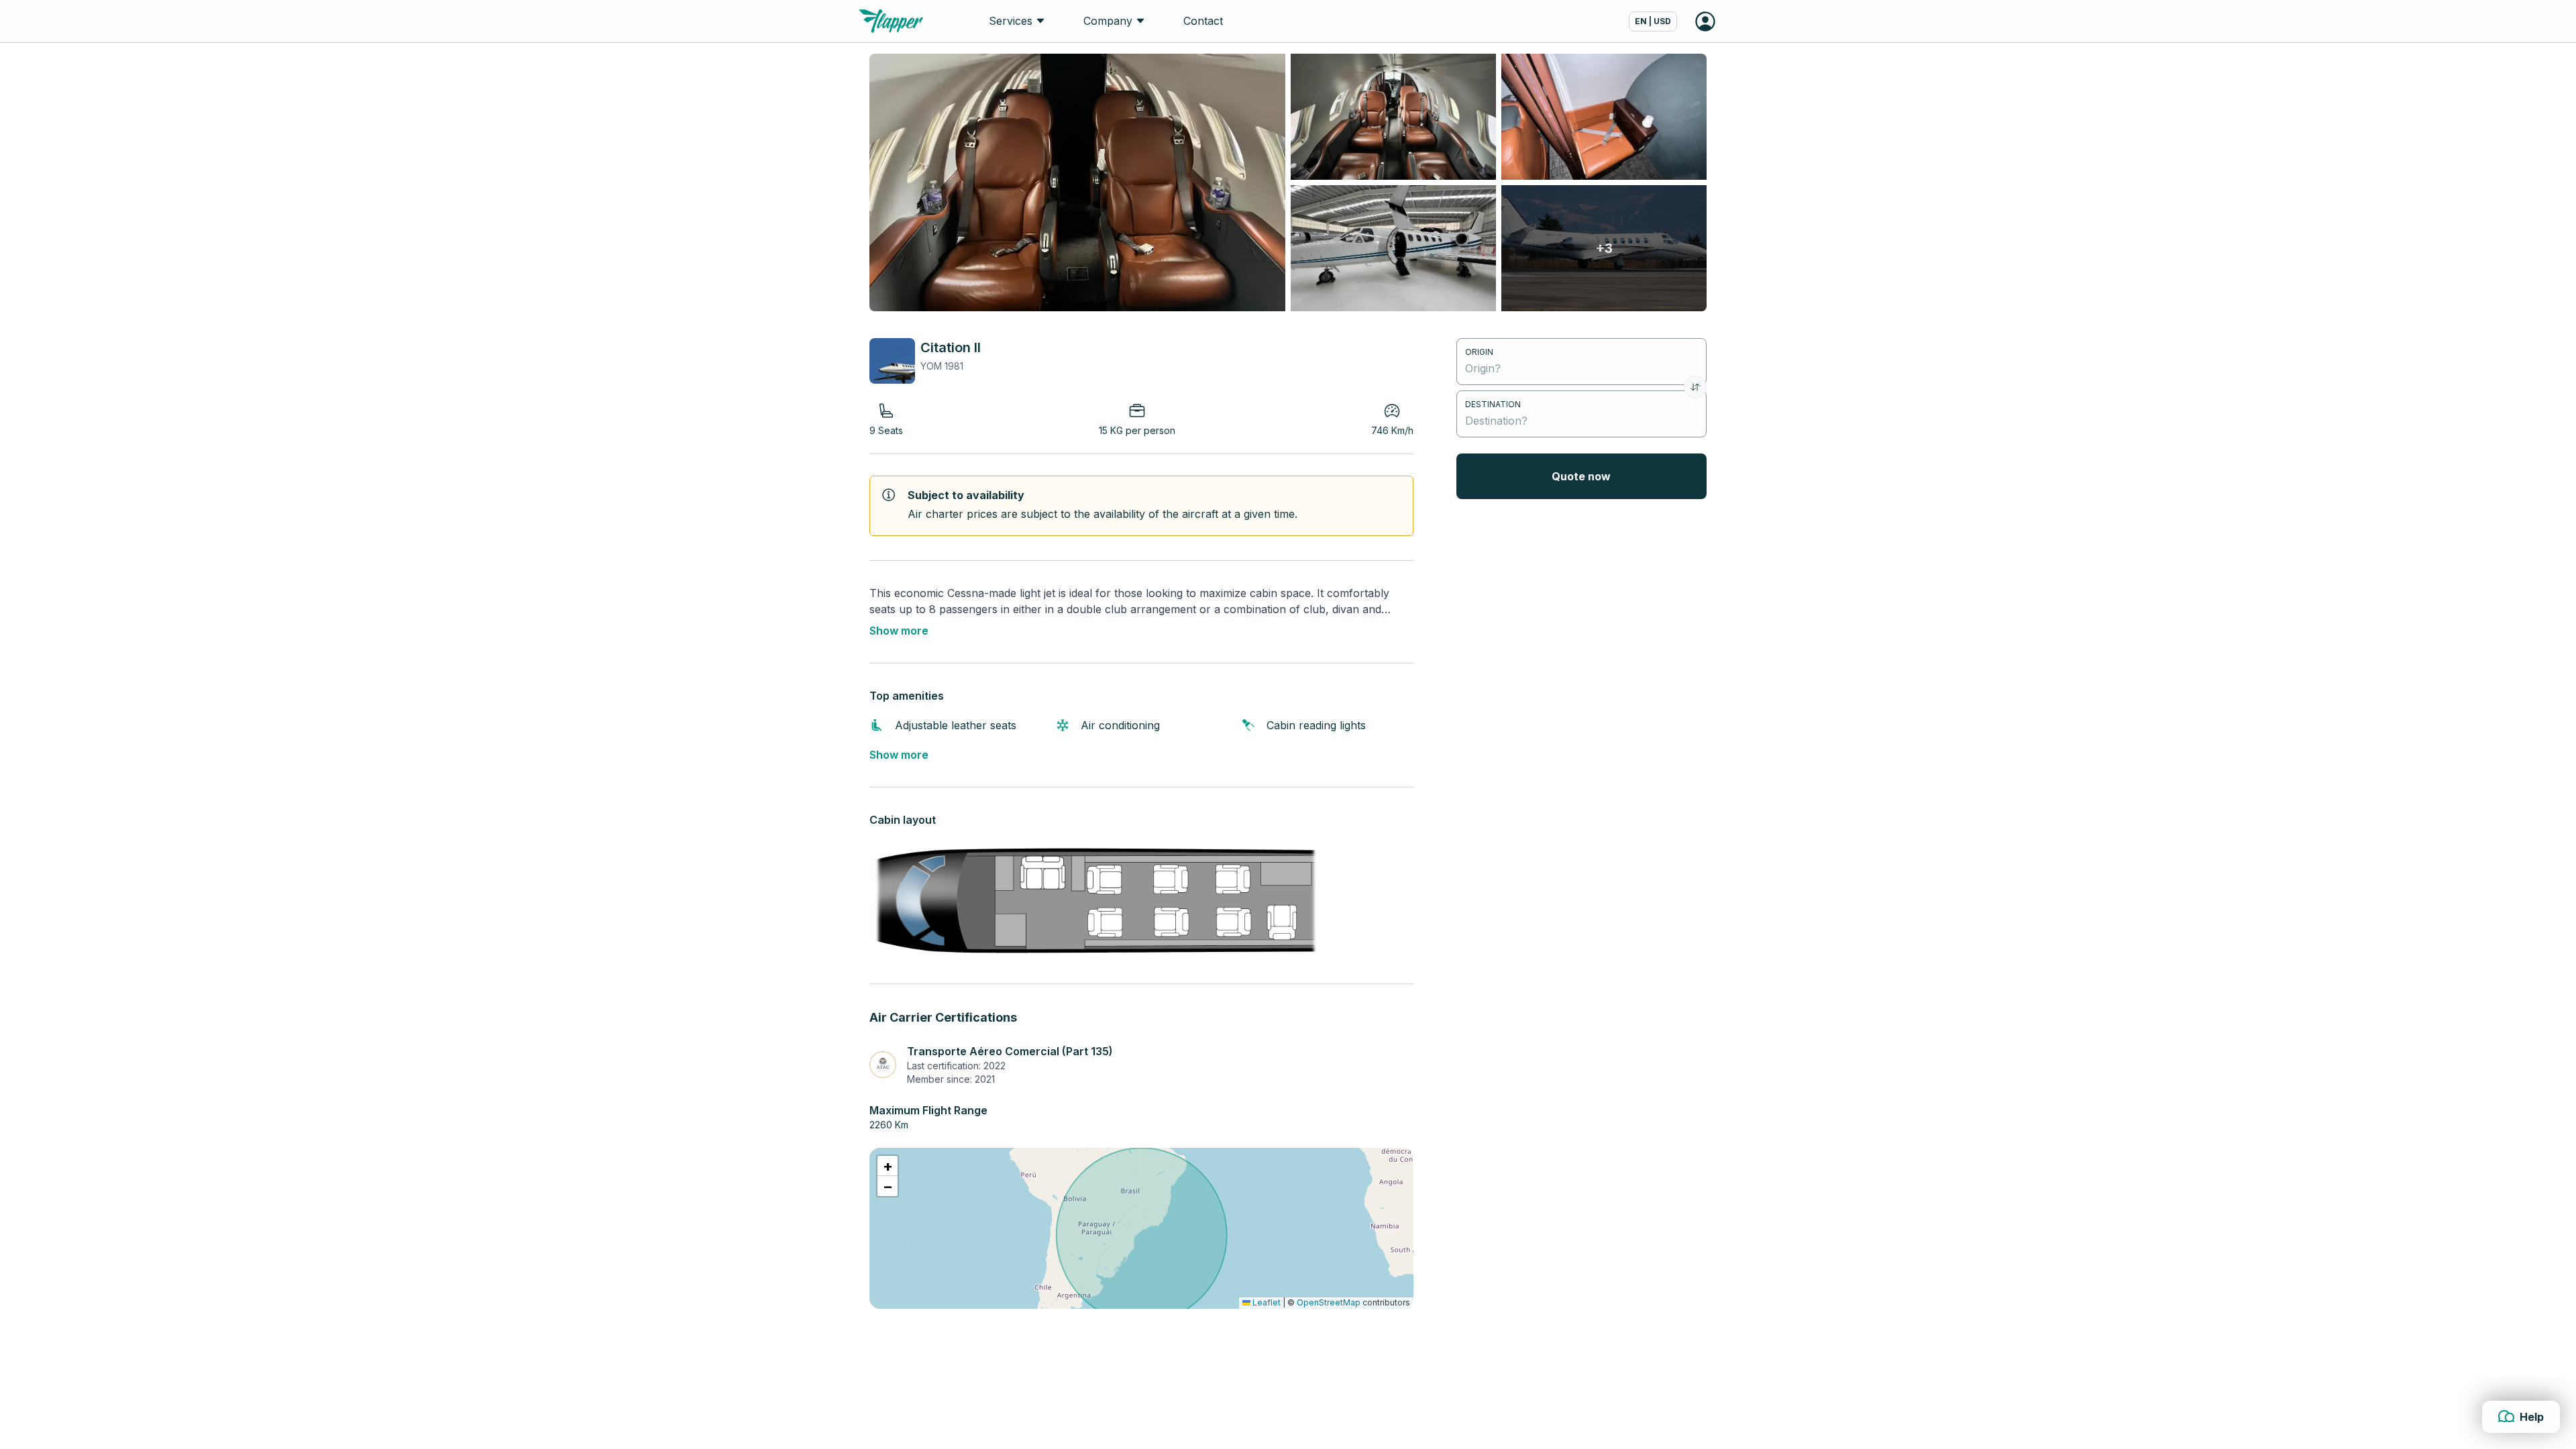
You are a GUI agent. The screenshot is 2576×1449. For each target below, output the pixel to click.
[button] (888, 1166)
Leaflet (1266, 1302)
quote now (1581, 476)
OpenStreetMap (1329, 1302)
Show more (899, 631)
